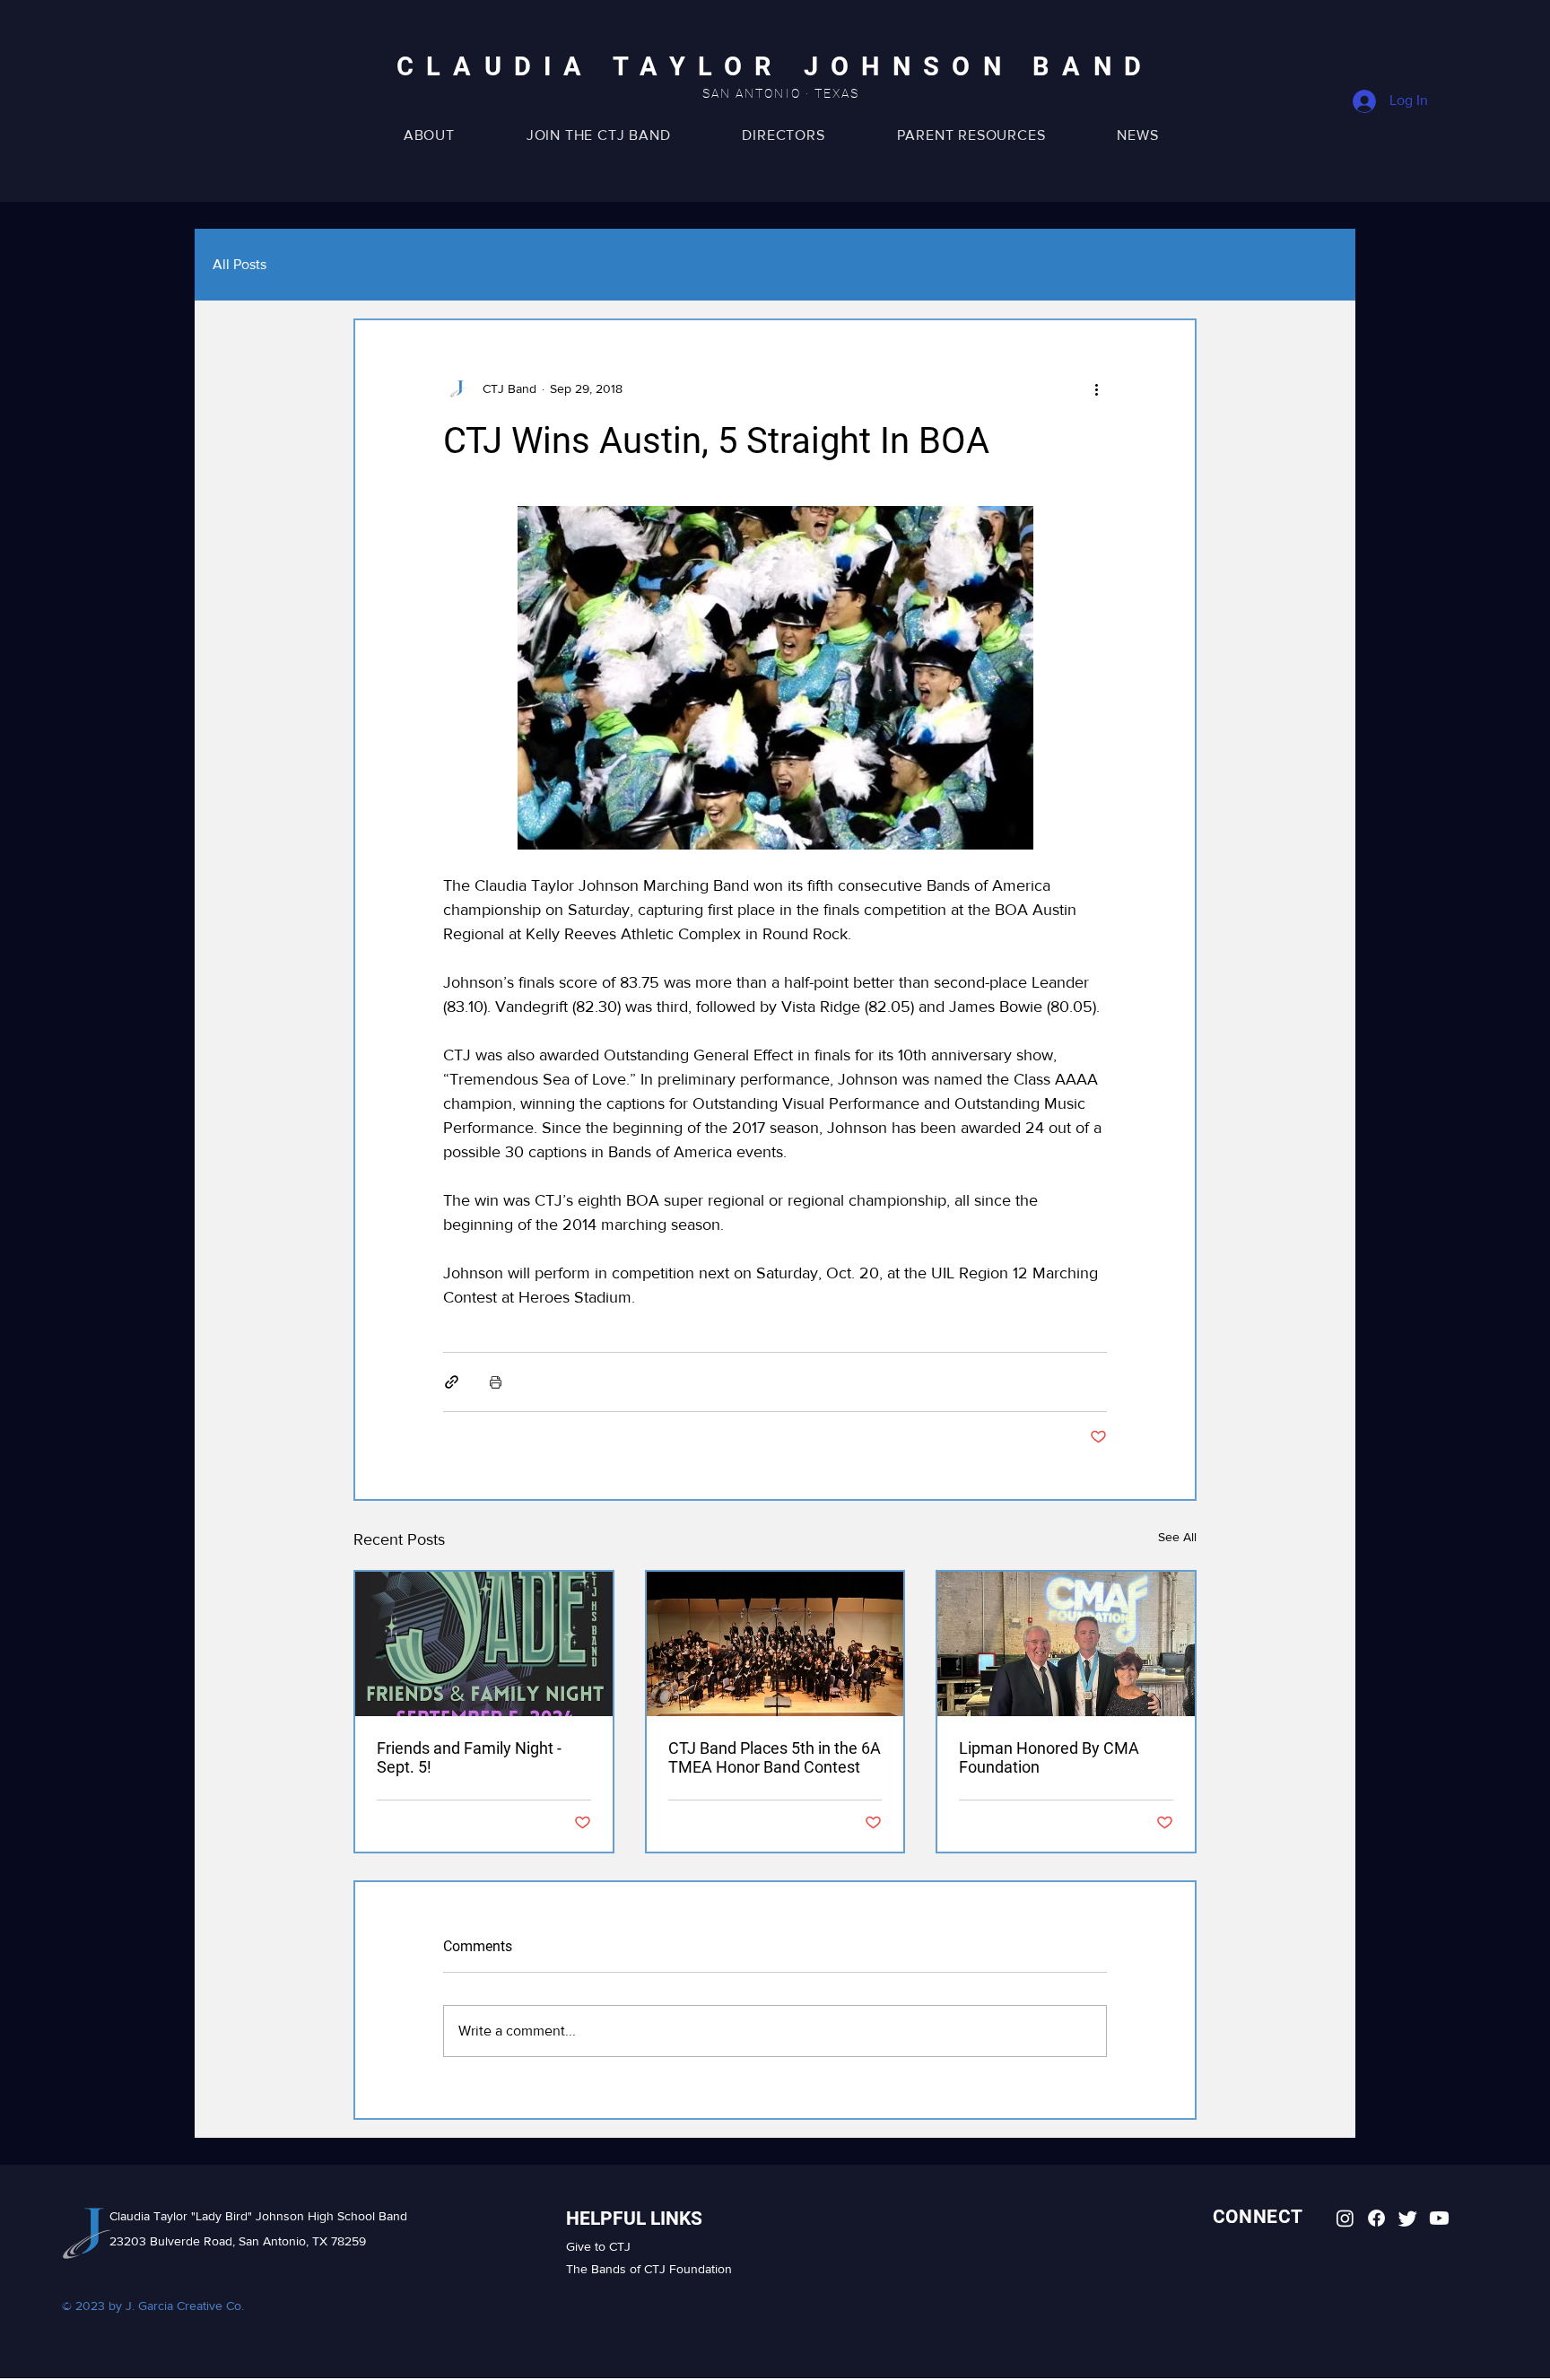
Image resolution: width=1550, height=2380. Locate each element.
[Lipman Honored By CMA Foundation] (1066, 1644)
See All (1177, 1537)
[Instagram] (1345, 2218)
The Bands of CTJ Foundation (649, 2269)
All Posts (239, 264)
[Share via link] (452, 1382)
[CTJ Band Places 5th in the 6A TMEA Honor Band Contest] (775, 1644)
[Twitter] (1408, 2218)
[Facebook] (1376, 2218)
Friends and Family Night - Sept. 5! (469, 1757)
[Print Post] (496, 1382)
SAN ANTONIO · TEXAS (781, 93)
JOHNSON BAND (979, 67)
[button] (971, 135)
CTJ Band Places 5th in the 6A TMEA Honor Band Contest (775, 1757)
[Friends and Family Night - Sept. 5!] (484, 1644)
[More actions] (1096, 388)
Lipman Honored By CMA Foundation (1049, 1757)
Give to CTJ (598, 2246)
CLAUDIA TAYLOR (600, 67)
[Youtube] (1439, 2218)
